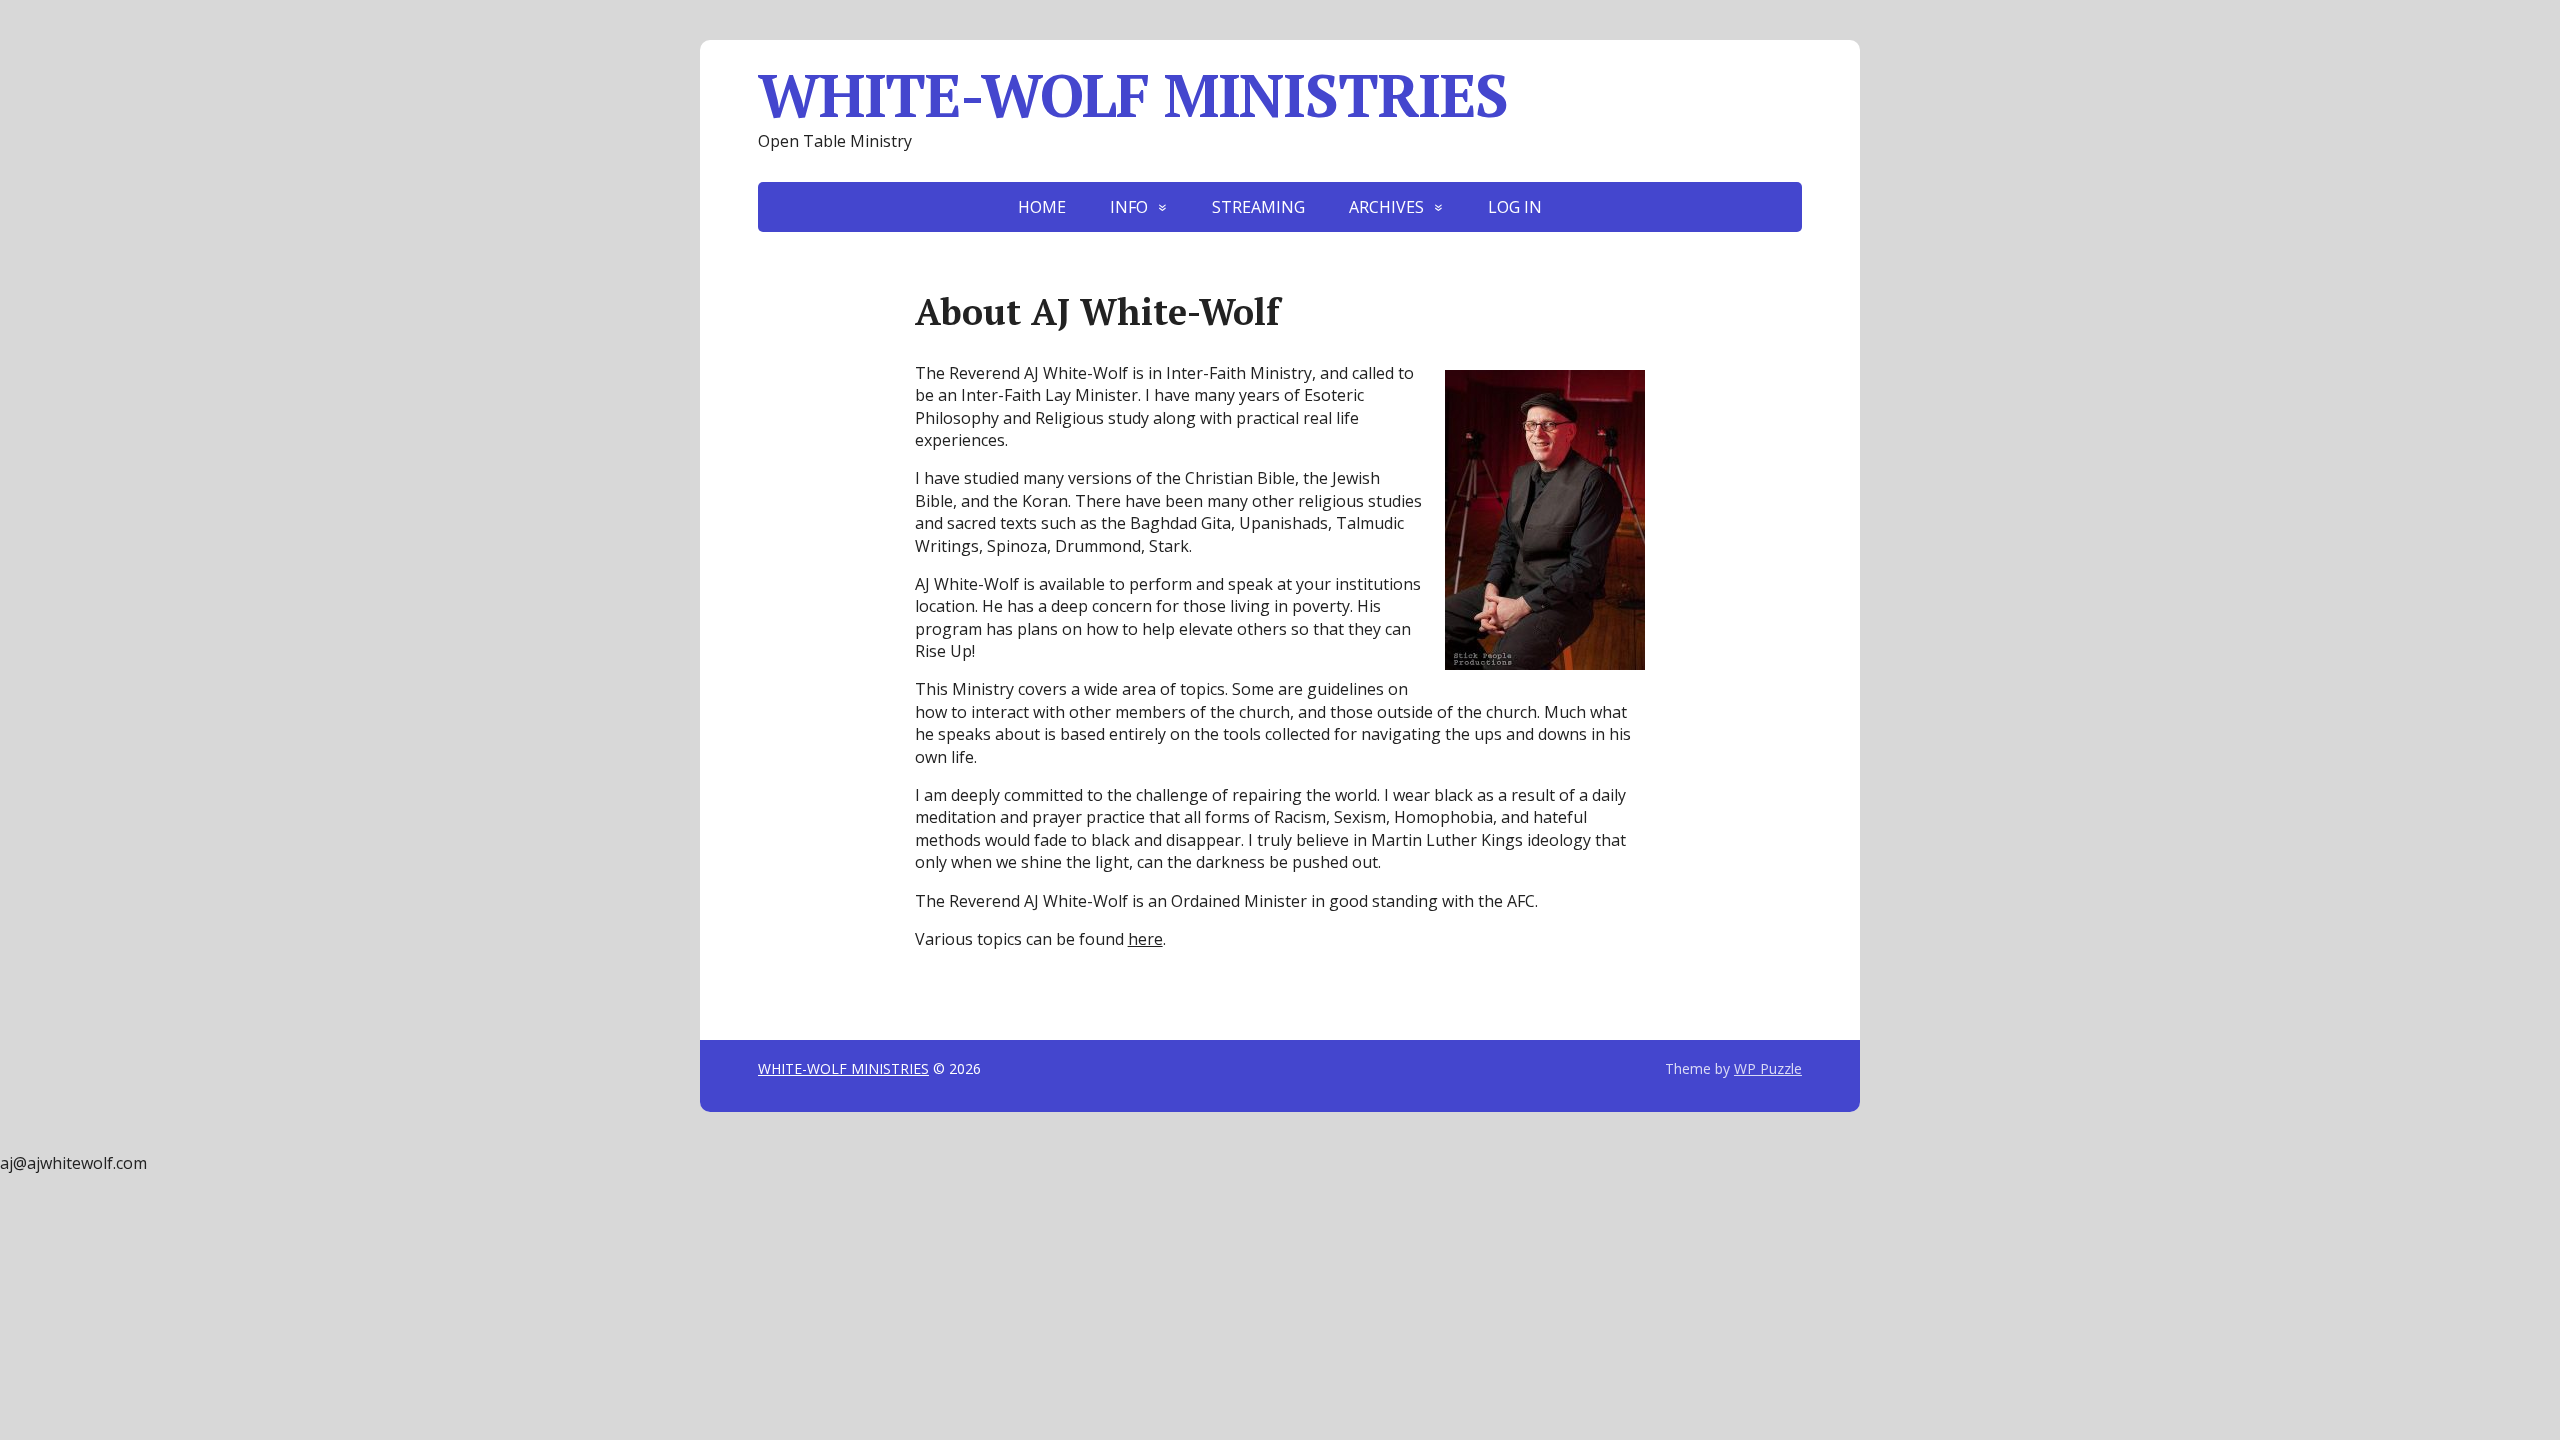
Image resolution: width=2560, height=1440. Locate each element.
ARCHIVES (1386, 207)
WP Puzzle (1768, 1068)
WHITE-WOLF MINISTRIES (1133, 95)
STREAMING (1258, 207)
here (1145, 939)
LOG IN (1515, 207)
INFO (1129, 207)
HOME (1042, 207)
